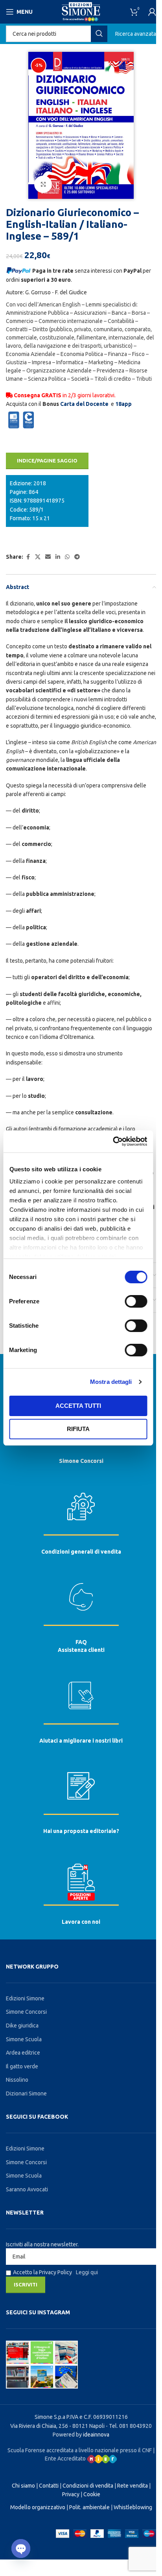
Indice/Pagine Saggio (47, 461)
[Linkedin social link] (58, 557)
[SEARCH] (99, 34)
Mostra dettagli (111, 1382)
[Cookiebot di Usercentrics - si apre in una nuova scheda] (113, 1141)
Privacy (71, 2494)
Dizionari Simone (26, 2093)
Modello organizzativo (38, 2507)
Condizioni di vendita (88, 2486)
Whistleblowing (133, 2507)
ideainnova (96, 2435)
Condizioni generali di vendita (81, 1552)
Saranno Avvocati (27, 2189)
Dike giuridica (22, 2026)
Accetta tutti (78, 1406)
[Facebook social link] (28, 557)
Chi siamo (23, 2486)
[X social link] (38, 557)
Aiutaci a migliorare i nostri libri (81, 1741)
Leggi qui (87, 2272)
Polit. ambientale (89, 2507)
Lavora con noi (81, 1922)
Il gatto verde (22, 2066)
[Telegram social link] (77, 557)
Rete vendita (133, 2486)
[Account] (152, 12)
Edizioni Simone (25, 1998)
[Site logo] (81, 11)
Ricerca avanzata (136, 34)
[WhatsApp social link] (67, 557)
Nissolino (17, 2080)
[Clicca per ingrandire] (43, 184)
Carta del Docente (84, 404)
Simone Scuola (24, 2039)
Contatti (49, 2486)
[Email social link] (48, 557)
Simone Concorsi (81, 1461)
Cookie (92, 2494)
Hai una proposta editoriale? (81, 1831)
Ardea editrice (23, 2053)
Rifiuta (78, 1429)
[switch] (136, 1301)
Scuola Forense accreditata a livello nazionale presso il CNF (80, 2450)
